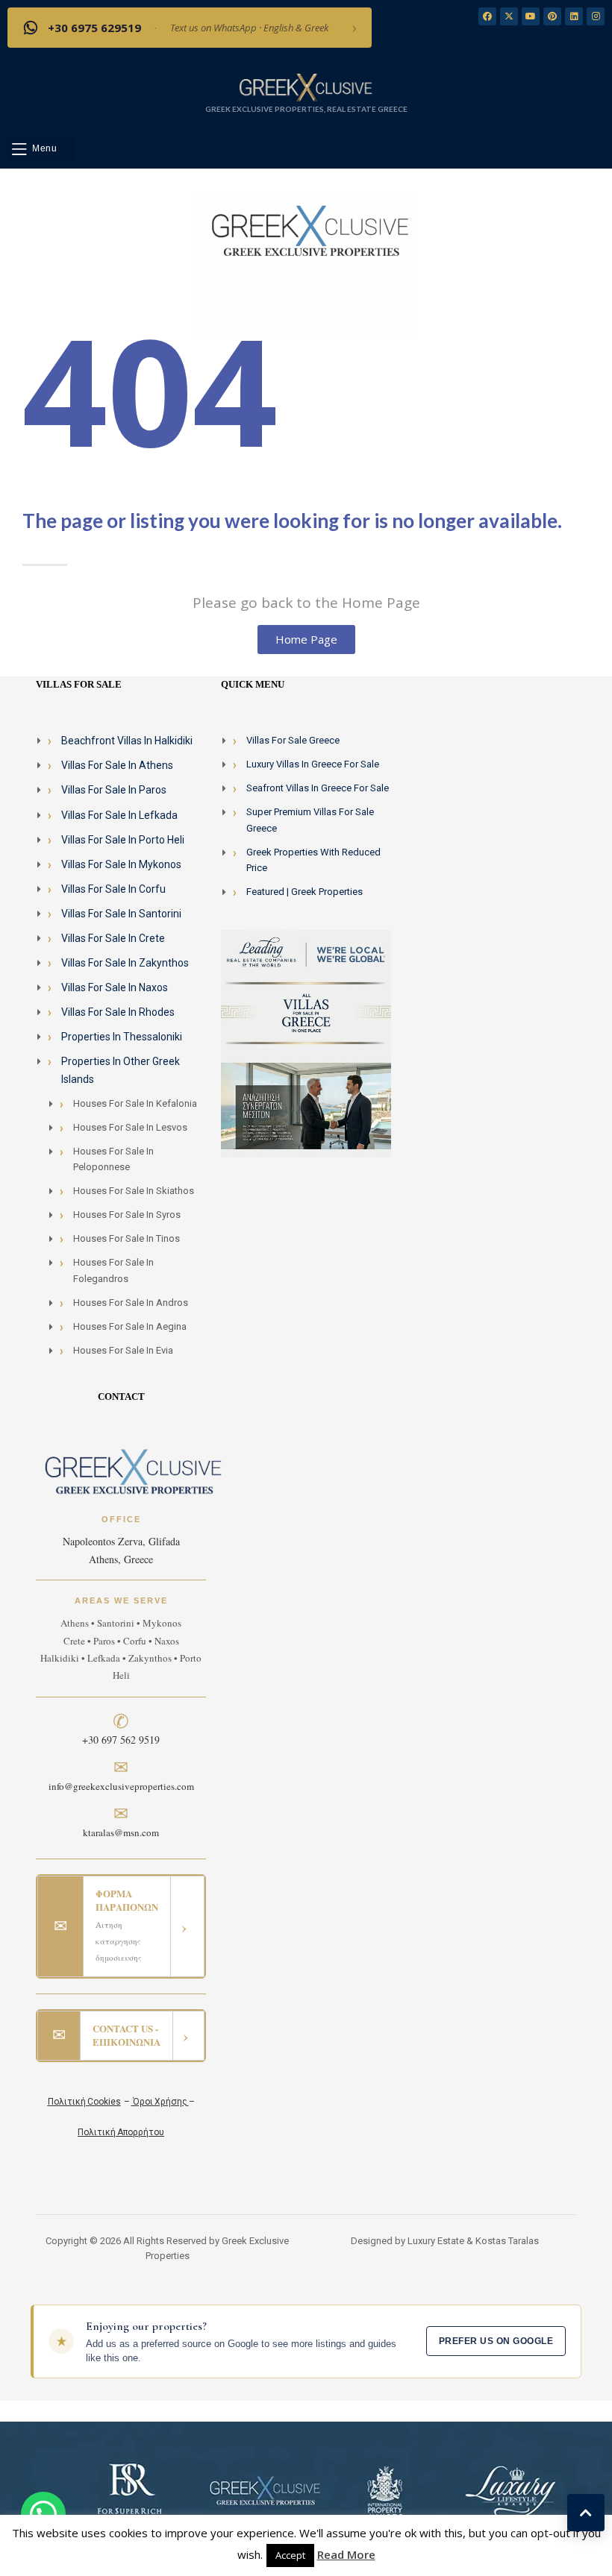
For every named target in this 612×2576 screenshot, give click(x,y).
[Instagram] (596, 16)
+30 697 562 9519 (121, 1740)
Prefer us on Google (496, 2341)
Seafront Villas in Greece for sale (318, 788)
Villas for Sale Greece (293, 740)
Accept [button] (290, 2555)
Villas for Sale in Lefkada (119, 815)
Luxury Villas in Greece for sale (313, 764)
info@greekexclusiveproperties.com (121, 1786)
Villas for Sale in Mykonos (121, 864)
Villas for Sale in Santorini (121, 914)
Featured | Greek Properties (305, 892)
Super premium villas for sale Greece (310, 820)
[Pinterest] (552, 16)
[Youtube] (531, 16)
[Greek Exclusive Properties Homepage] (306, 87)
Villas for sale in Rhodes (118, 1012)
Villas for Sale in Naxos (115, 987)
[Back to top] (586, 2513)
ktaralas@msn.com (121, 1832)
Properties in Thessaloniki (122, 1037)
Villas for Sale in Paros (114, 790)
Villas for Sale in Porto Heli (123, 840)
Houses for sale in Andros (131, 1303)
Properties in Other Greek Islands (121, 1070)
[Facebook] (487, 16)
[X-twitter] (509, 16)
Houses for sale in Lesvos (130, 1127)
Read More (346, 2554)
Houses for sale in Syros (127, 1215)
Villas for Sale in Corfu (113, 889)
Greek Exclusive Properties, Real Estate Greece (306, 109)
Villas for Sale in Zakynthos (125, 963)
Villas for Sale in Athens (117, 765)
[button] (41, 149)
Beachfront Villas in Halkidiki (127, 741)
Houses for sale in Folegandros (113, 1270)
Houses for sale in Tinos (127, 1238)
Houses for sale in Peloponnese (113, 1159)
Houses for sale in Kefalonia (135, 1103)
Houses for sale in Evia (123, 1350)
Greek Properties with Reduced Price (313, 860)
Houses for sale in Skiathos (134, 1191)
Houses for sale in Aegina (130, 1326)
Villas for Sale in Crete (113, 938)
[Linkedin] (574, 16)
